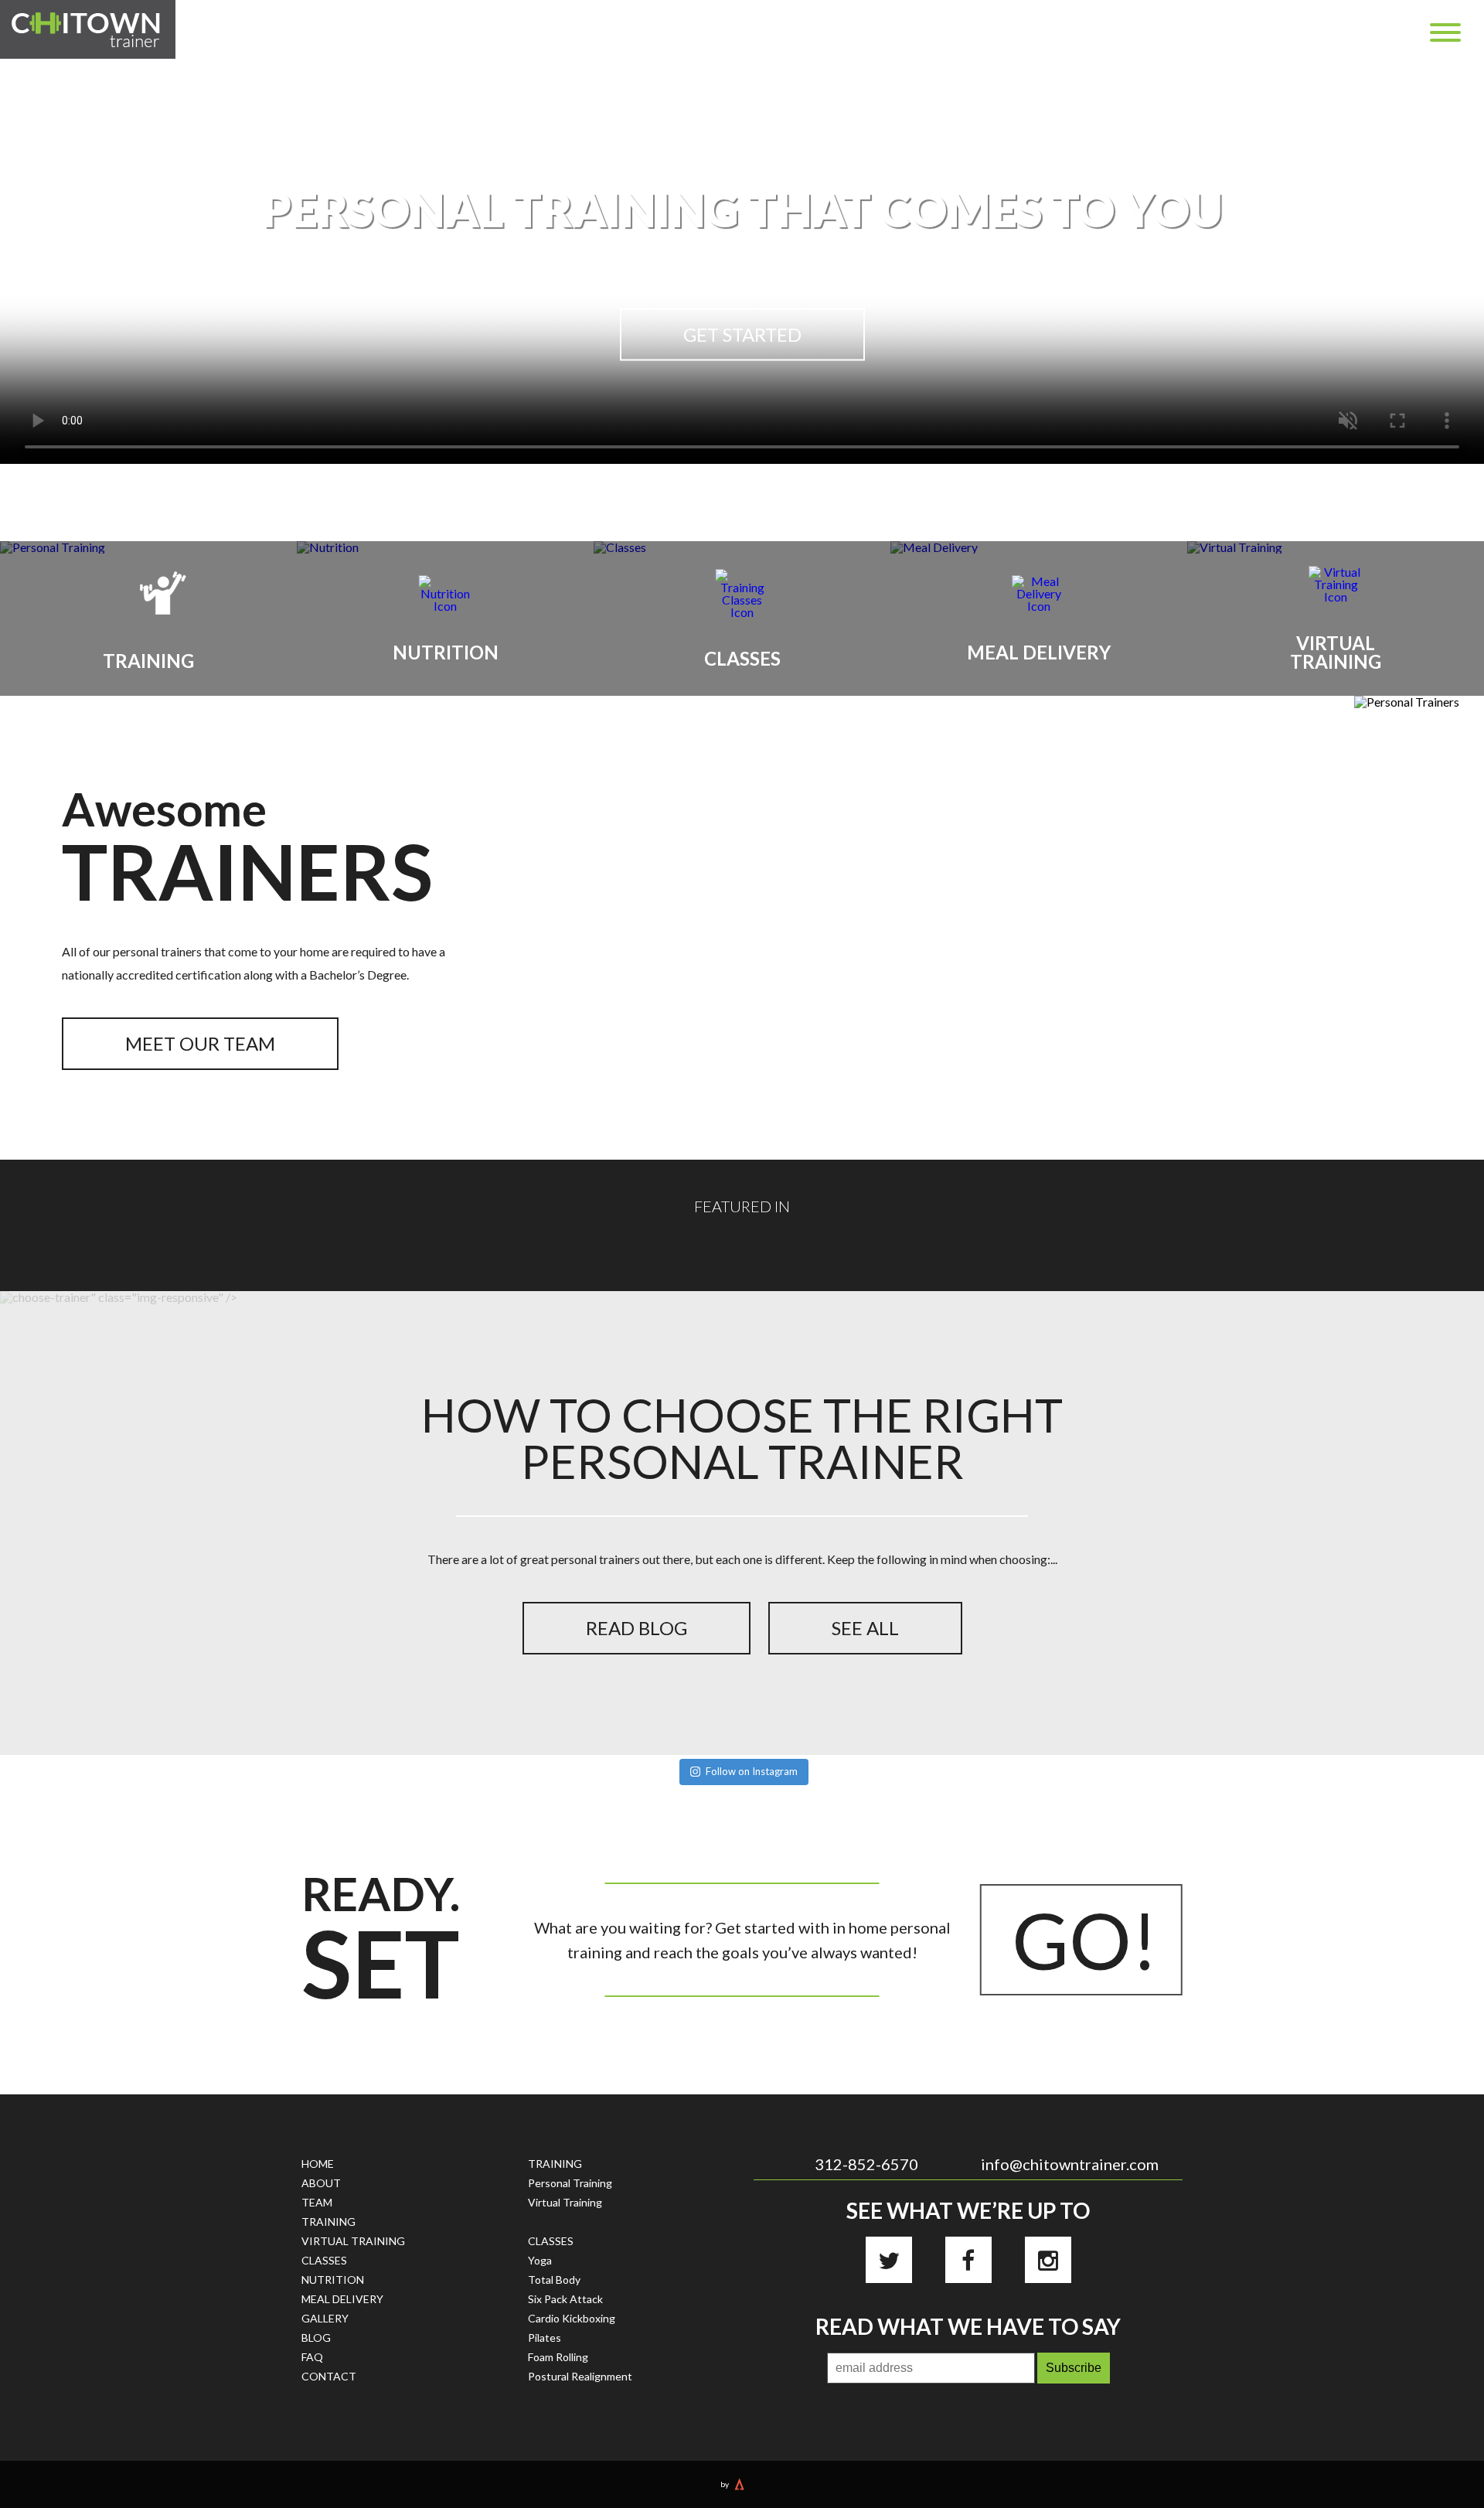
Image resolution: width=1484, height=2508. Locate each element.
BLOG (316, 2338)
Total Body (554, 2280)
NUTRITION (333, 2280)
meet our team (200, 1043)
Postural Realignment (580, 2376)
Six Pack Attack (565, 2299)
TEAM (317, 2202)
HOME (318, 2164)
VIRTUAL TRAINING (353, 2241)
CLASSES (324, 2260)
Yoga (540, 2260)
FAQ (312, 2357)
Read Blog (636, 1628)
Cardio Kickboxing (572, 2318)
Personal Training (570, 2183)
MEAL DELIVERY (342, 2299)
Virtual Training (565, 2202)
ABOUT (321, 2183)
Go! (1085, 1940)
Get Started (742, 334)
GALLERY (325, 2318)
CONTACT (329, 2376)
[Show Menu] (1445, 32)
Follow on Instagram (752, 1771)
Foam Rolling (558, 2357)
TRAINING (328, 2222)
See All (865, 1628)
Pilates (545, 2338)
